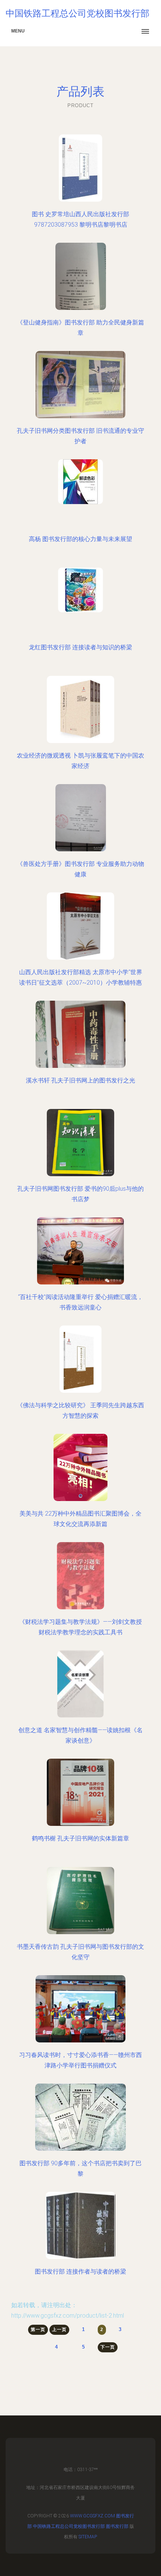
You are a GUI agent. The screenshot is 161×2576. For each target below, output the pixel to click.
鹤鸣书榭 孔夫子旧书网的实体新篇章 (80, 1838)
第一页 (38, 2330)
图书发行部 (117, 2526)
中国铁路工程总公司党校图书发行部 (69, 2526)
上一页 (59, 2330)
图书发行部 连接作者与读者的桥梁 (80, 2272)
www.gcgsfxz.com (92, 2516)
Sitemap (88, 2537)
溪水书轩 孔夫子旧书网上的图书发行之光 (80, 1080)
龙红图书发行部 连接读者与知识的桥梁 (80, 647)
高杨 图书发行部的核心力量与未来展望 (80, 539)
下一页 (108, 2347)
